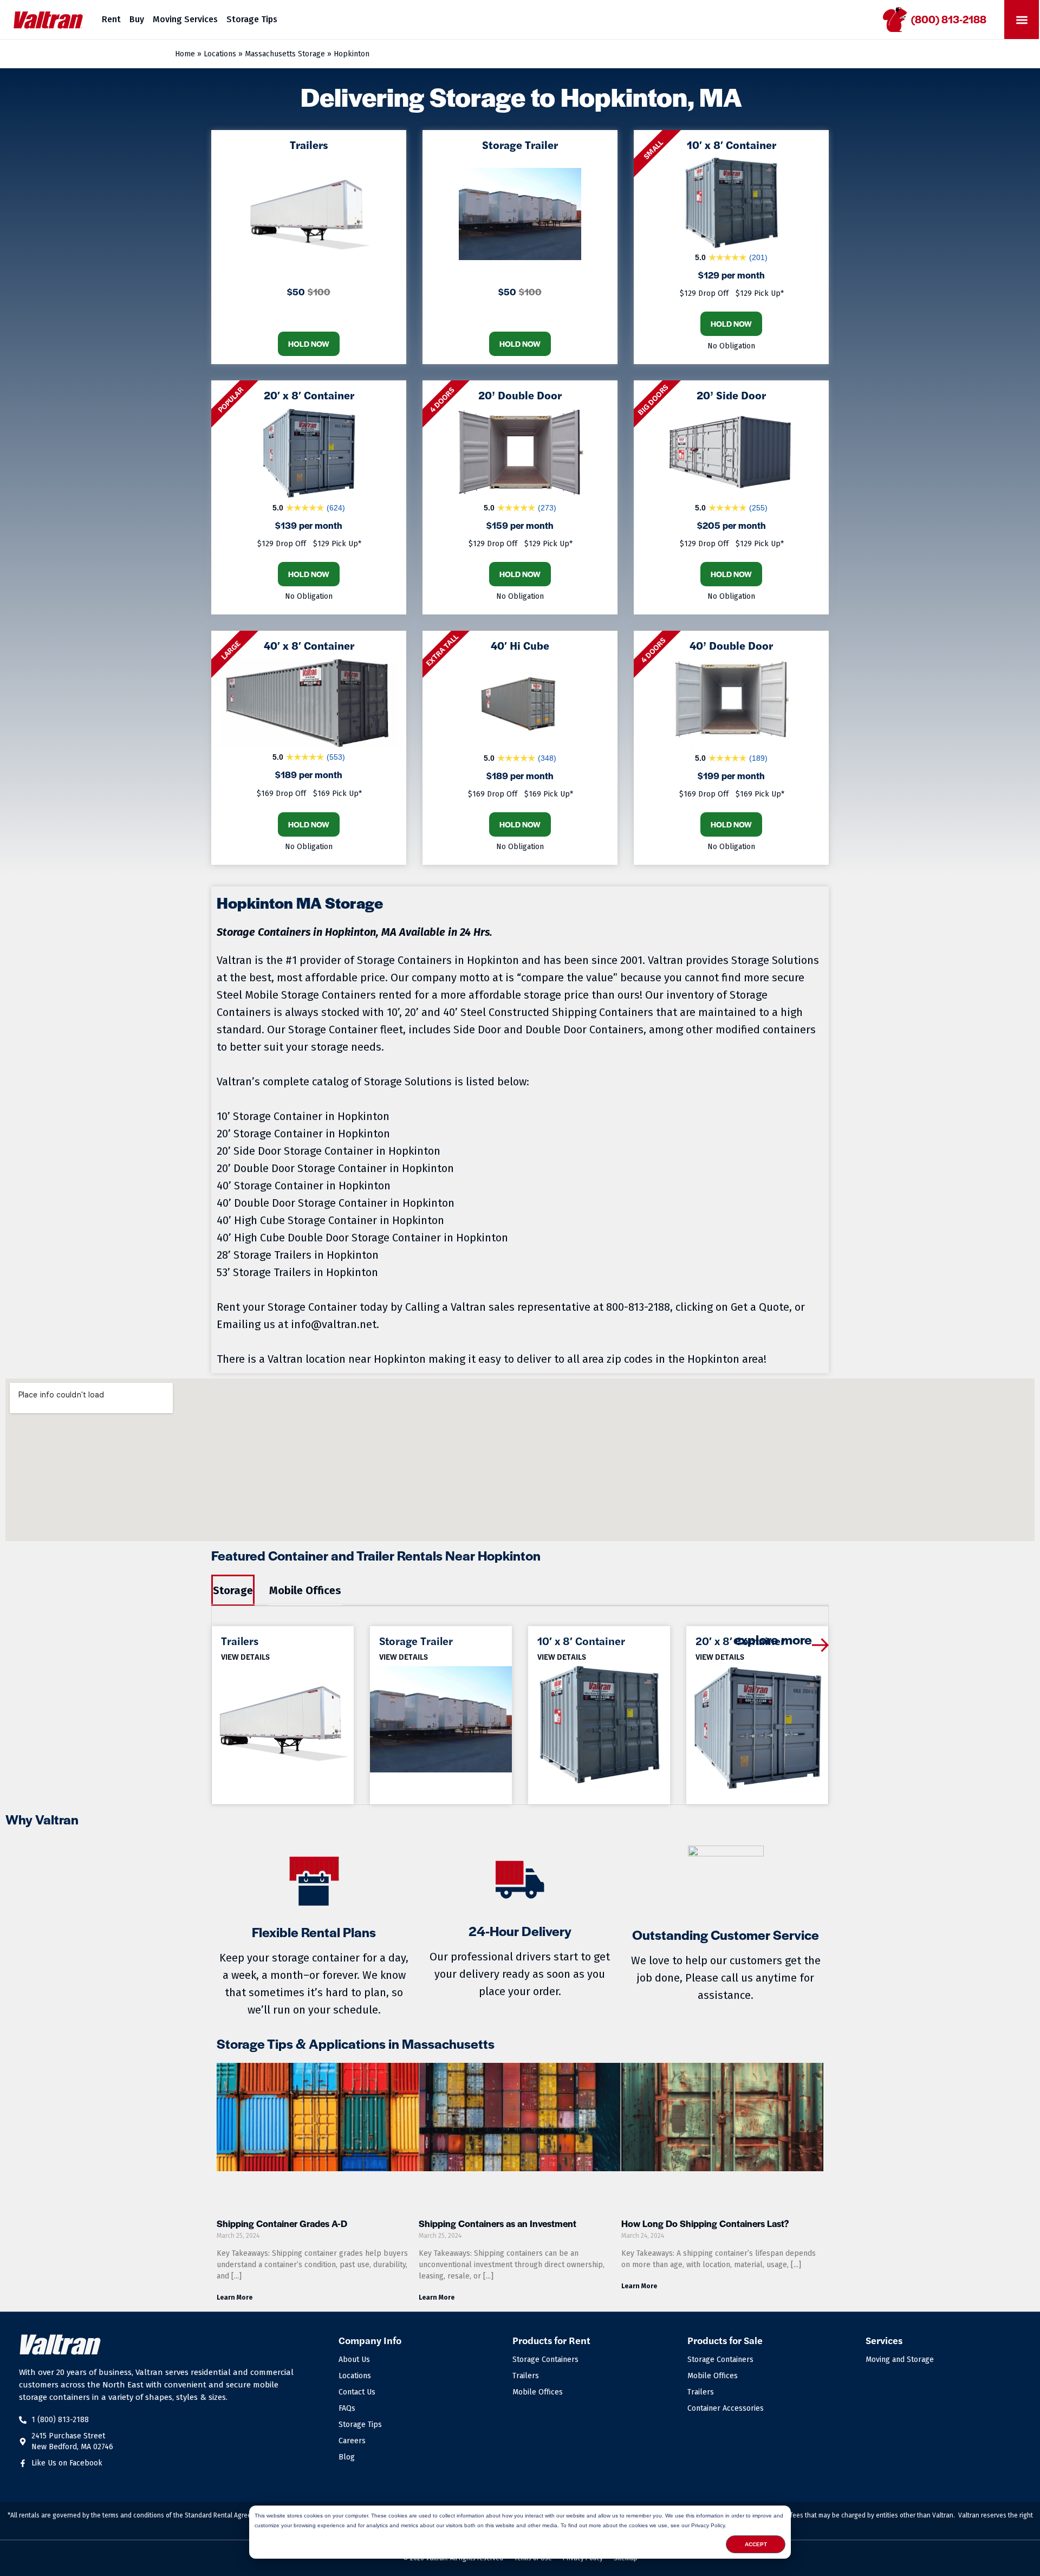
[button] (1022, 20)
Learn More (235, 2297)
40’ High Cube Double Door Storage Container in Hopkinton (362, 1238)
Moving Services (185, 19)
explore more (773, 1639)
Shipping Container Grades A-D (282, 2223)
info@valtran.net (334, 1324)
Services (884, 2340)
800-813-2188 (638, 1307)
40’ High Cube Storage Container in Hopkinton (330, 1220)
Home (185, 54)
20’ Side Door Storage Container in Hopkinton (329, 1151)
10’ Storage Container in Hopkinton (303, 1116)
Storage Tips (252, 19)
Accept (756, 2544)
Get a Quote (760, 1307)
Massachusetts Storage (285, 54)
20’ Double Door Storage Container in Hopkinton (335, 1168)
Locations (220, 54)
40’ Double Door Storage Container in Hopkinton (336, 1203)
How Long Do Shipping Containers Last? (705, 2223)
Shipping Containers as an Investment (498, 2223)
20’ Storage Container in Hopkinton (303, 1134)
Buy (137, 19)
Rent (111, 19)
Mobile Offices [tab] (305, 1590)
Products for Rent (551, 2340)
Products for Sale (725, 2340)
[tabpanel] (520, 1706)
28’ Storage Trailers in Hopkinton (298, 1255)
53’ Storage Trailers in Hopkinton (297, 1272)
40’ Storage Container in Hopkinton (304, 1186)
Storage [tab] (233, 1590)
